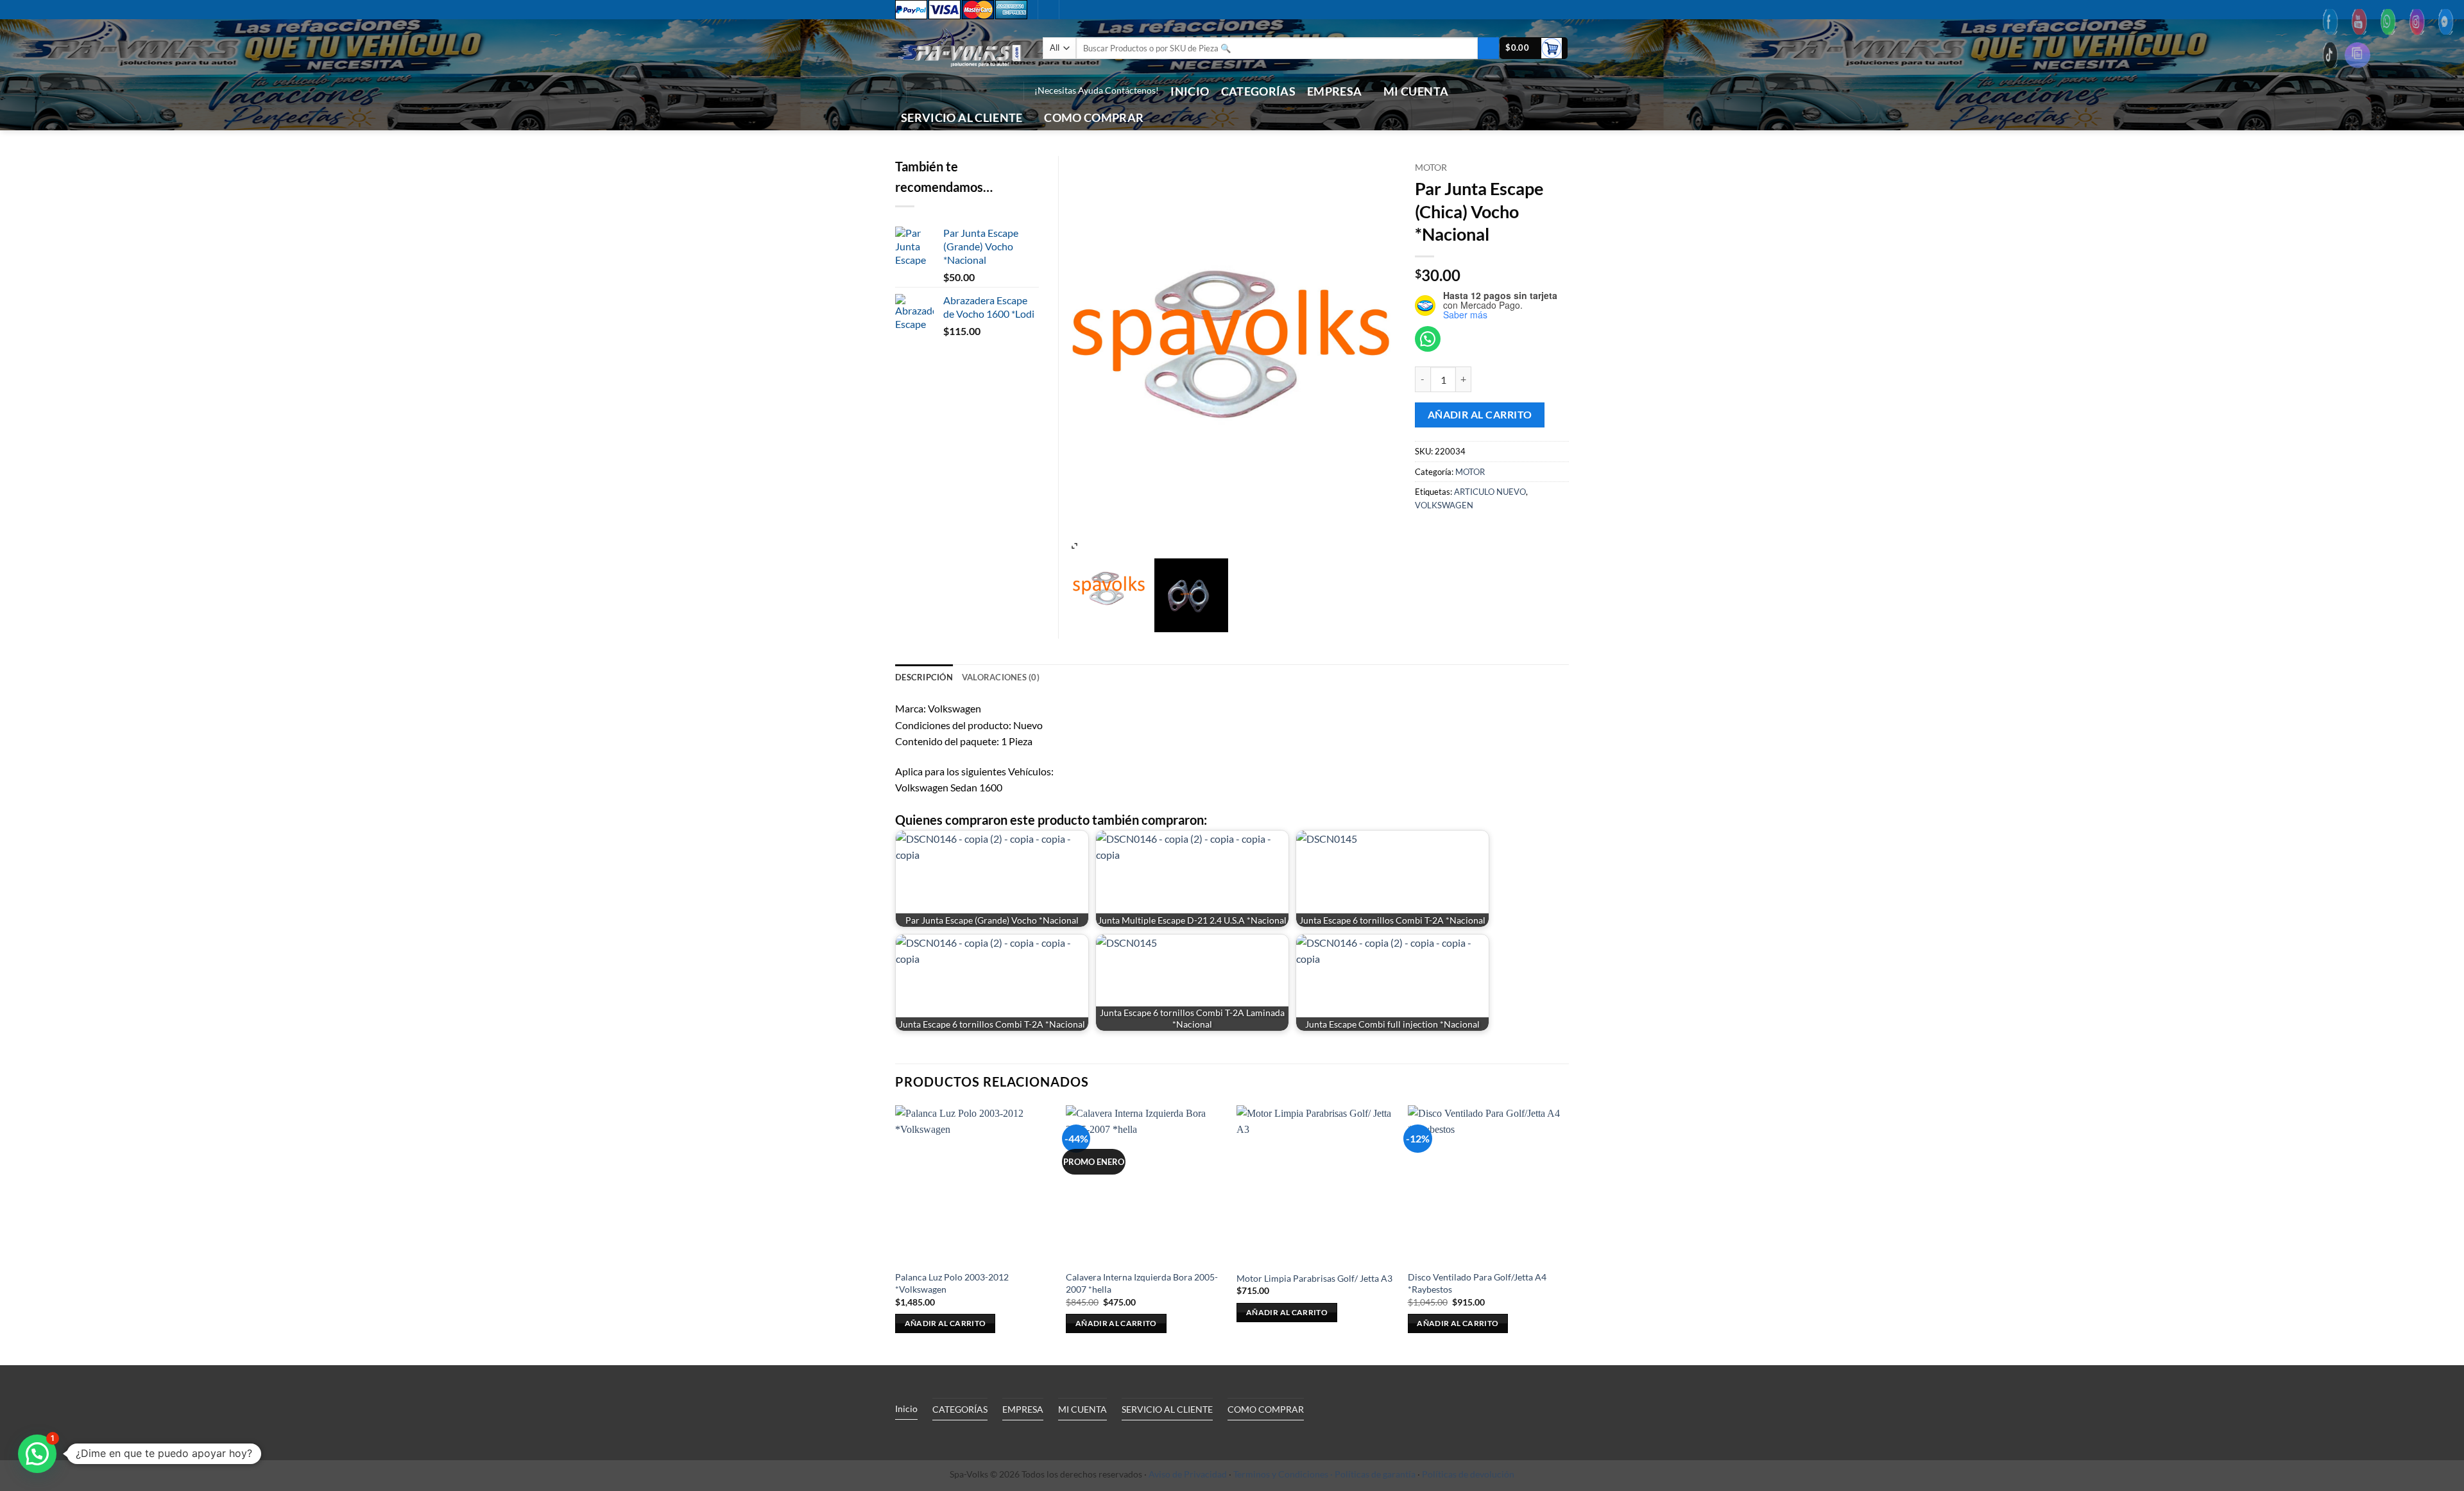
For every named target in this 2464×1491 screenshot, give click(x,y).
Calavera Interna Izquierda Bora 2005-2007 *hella (1142, 1283)
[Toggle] (1013, 1438)
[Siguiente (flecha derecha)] (2442, 746)
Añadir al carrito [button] (945, 1323)
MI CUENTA (1416, 91)
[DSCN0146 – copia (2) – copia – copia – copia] (1109, 589)
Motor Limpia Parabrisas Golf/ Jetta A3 (1314, 1278)
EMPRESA (1334, 91)
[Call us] (988, 91)
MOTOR (1431, 168)
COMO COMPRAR (1094, 118)
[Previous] (896, 1234)
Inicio (1190, 91)
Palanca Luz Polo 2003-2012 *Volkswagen (952, 1283)
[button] (1534, 48)
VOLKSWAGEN (1444, 505)
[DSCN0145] (1191, 595)
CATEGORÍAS (1259, 91)
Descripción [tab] (924, 677)
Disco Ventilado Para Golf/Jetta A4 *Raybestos (1477, 1283)
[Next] (1565, 1234)
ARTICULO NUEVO (1490, 492)
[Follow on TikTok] (971, 91)
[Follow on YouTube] (1004, 91)
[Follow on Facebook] (954, 91)
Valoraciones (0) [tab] (1001, 677)
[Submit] (1488, 48)
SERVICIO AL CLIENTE (962, 118)
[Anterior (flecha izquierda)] (22, 746)
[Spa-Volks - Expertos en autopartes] (959, 48)
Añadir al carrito (1480, 415)
